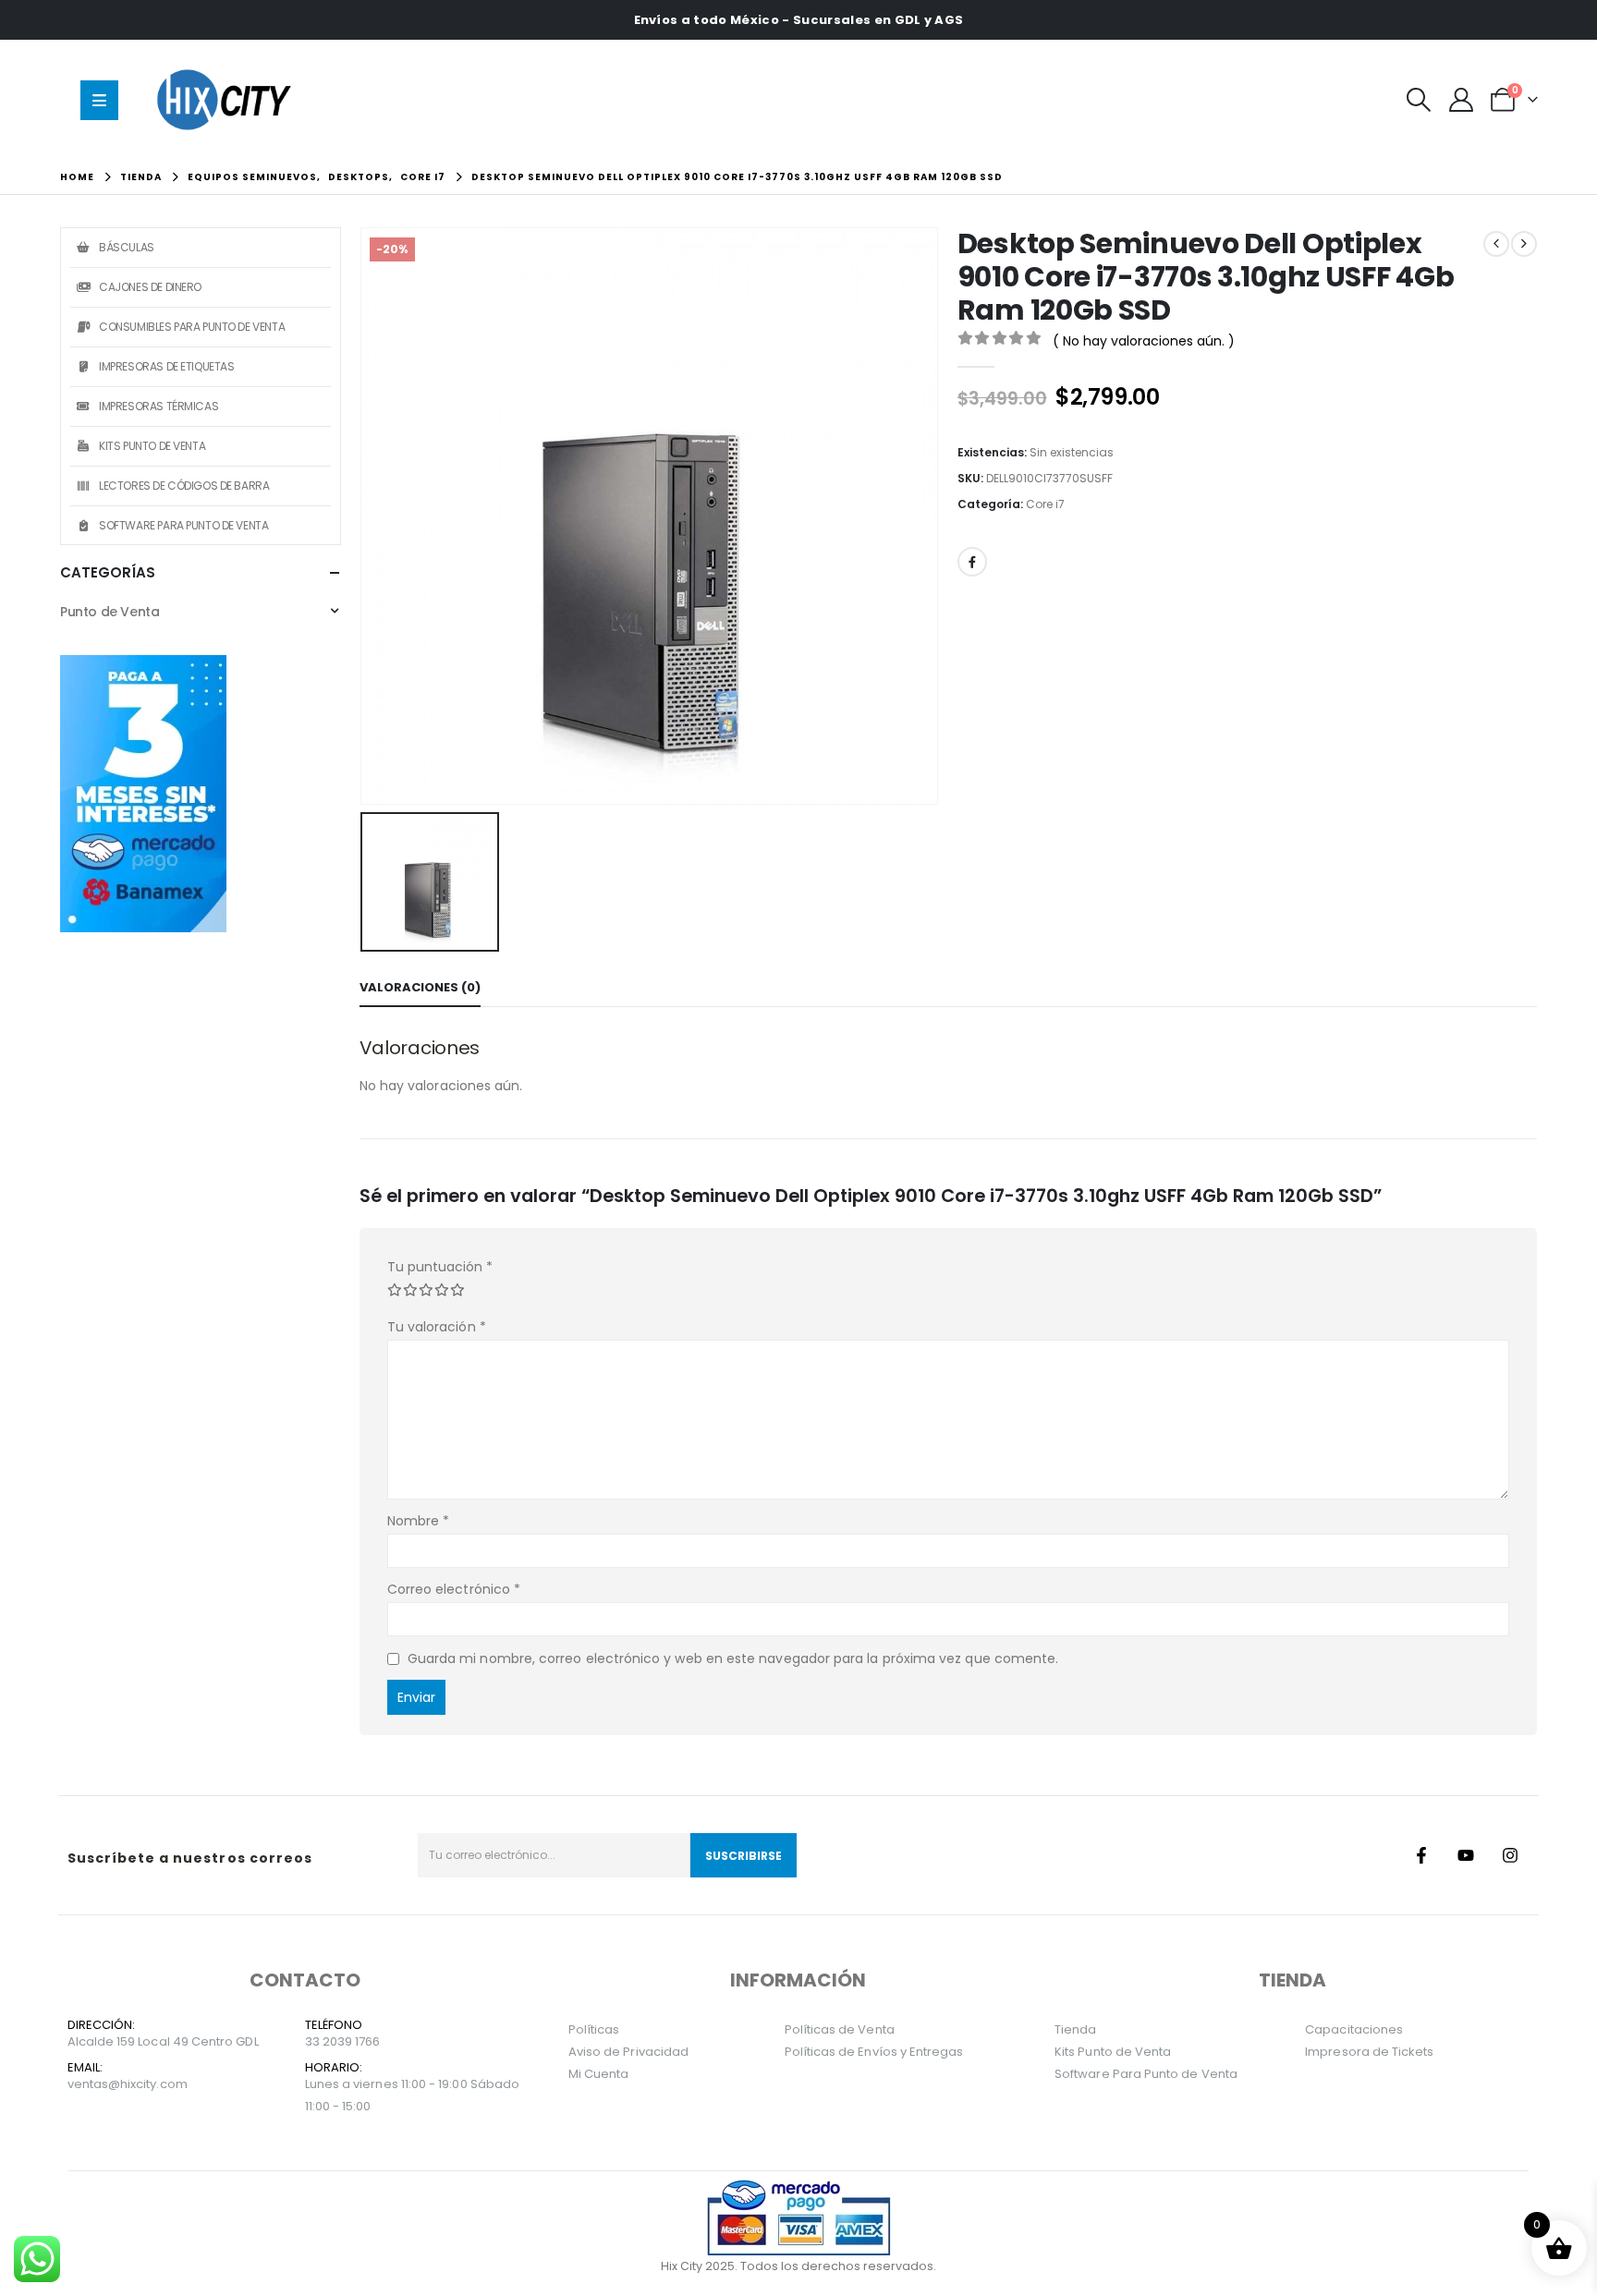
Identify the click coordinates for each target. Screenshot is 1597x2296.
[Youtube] (1466, 1855)
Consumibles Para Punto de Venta (192, 327)
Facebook (972, 562)
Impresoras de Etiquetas (166, 366)
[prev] (1496, 244)
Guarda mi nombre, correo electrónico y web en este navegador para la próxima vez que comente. (733, 1658)
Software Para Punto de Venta (183, 525)
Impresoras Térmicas (158, 406)
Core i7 (1045, 504)
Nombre (419, 1521)
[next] (1524, 244)
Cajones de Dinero (150, 287)
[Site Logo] (228, 99)
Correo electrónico (454, 1589)
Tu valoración (437, 1327)
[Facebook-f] (1421, 1855)
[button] (1419, 100)
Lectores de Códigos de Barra (184, 486)
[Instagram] (1510, 1855)
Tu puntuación (440, 1267)
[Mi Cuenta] (1461, 100)
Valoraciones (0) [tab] (420, 987)
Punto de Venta (110, 612)
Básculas (127, 247)
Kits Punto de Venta (152, 446)
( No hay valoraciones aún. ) (1144, 341)
